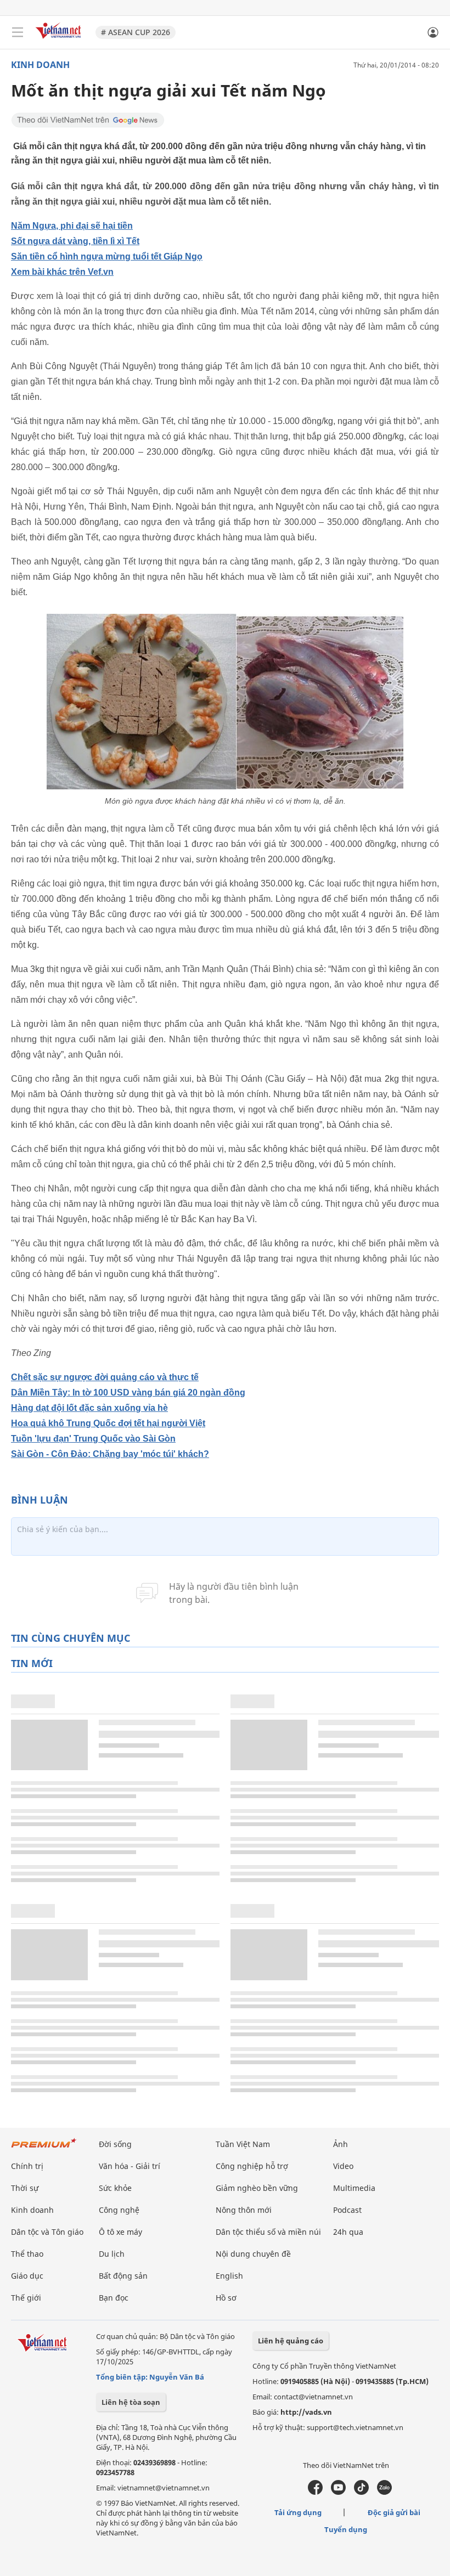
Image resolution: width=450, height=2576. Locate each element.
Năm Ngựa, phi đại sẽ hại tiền (72, 226)
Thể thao (27, 2254)
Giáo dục (27, 2276)
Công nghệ (119, 2210)
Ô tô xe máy (120, 2232)
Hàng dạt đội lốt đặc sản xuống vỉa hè (89, 1408)
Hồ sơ (226, 2298)
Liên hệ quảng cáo (291, 2341)
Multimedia (354, 2188)
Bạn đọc (114, 2298)
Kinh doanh (40, 65)
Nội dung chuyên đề (253, 2254)
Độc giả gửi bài (394, 2512)
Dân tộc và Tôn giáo (47, 2232)
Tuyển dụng (346, 2529)
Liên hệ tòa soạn (131, 2402)
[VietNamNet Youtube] (338, 2492)
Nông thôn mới (244, 2210)
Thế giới (26, 2298)
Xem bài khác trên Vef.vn (62, 272)
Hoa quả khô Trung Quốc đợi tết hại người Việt (108, 1423)
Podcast (347, 2210)
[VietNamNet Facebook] (315, 2492)
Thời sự (25, 2188)
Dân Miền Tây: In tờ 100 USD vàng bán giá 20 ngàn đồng (128, 1392)
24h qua (348, 2232)
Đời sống (115, 2144)
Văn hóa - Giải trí (130, 2166)
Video (343, 2166)
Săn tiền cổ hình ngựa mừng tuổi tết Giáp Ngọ (107, 256)
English (229, 2276)
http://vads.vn (306, 2412)
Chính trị (27, 2166)
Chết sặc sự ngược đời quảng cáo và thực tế (105, 1377)
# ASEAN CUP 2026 (136, 32)
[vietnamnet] (60, 40)
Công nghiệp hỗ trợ (252, 2166)
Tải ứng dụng (298, 2512)
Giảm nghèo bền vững (257, 2188)
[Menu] (18, 32)
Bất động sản (123, 2276)
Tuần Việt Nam (243, 2144)
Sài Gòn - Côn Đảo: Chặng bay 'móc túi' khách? (110, 1454)
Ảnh (341, 2144)
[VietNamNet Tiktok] (361, 2492)
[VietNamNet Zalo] (384, 2492)
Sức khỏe (115, 2188)
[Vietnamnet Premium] (44, 2148)
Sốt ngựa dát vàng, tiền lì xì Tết (75, 241)
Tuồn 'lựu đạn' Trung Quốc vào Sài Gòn (93, 1439)
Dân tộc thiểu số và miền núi (268, 2232)
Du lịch (112, 2254)
